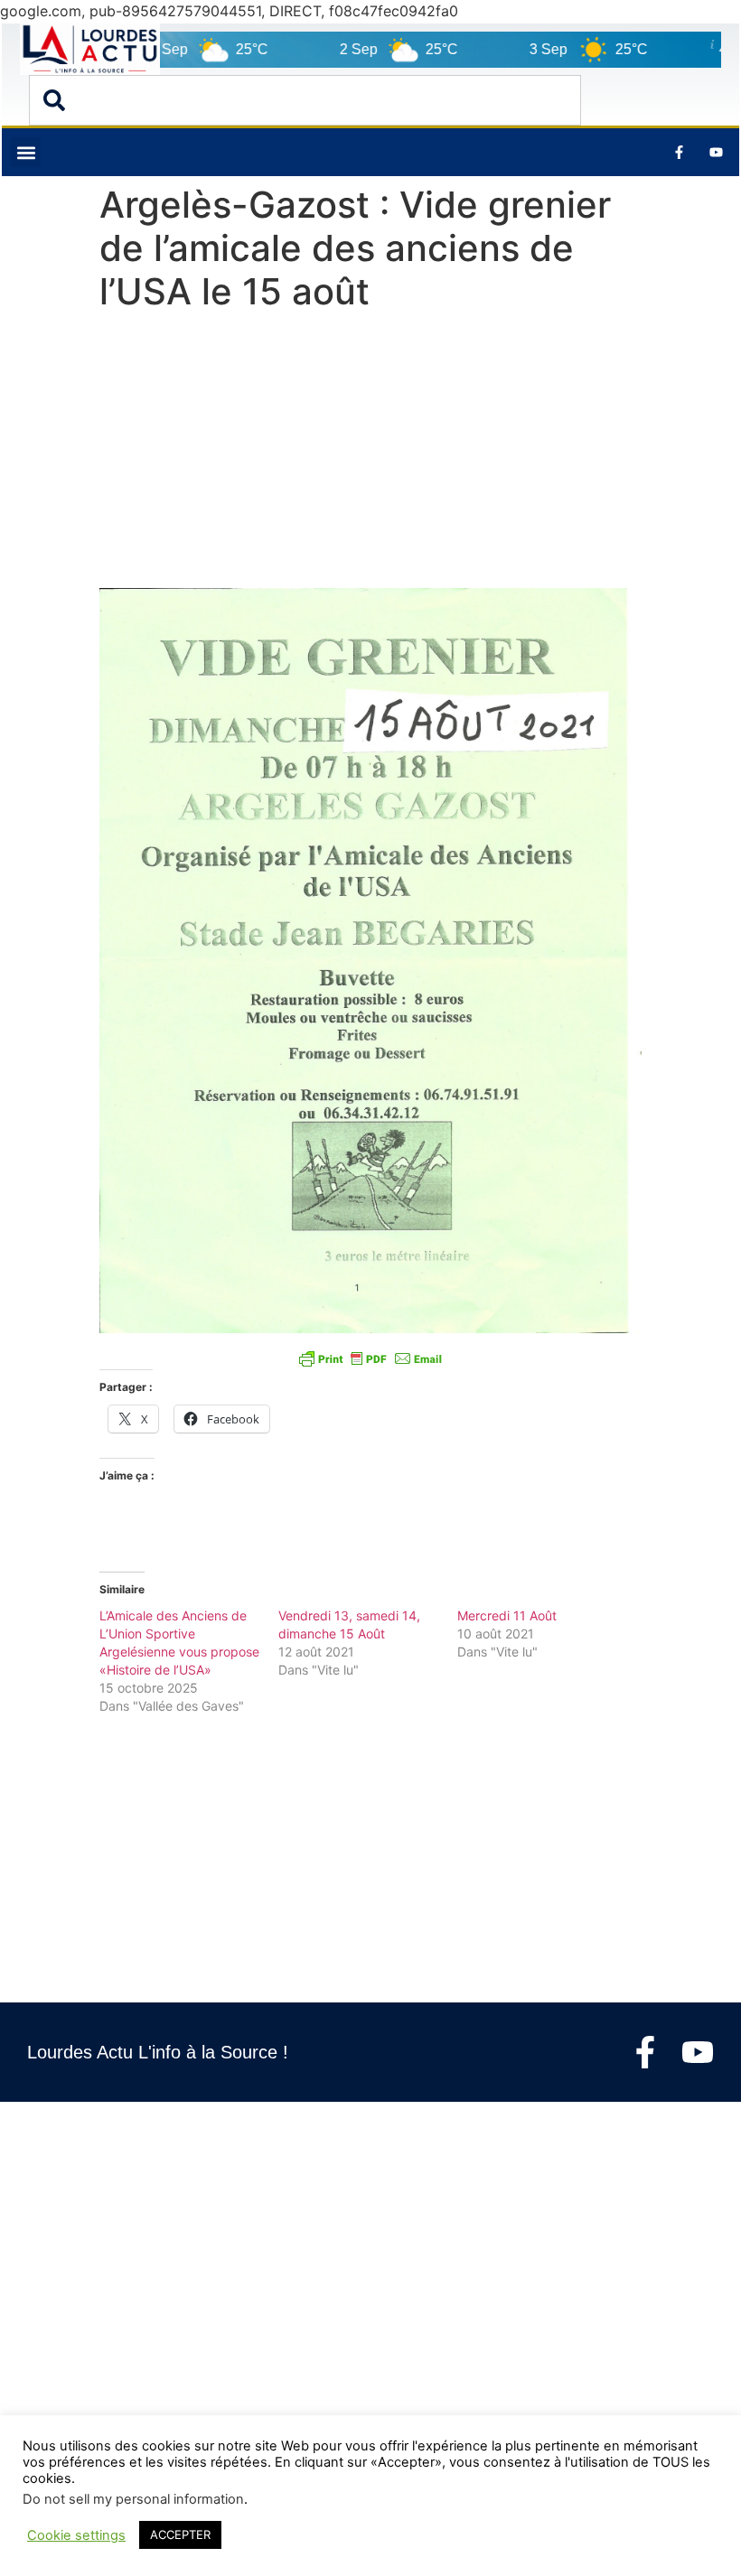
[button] (26, 152)
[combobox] (305, 100)
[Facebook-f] (645, 2052)
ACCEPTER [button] (180, 2534)
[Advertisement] (370, 454)
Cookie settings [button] (76, 2535)
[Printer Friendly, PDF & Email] (370, 1358)
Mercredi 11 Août (507, 1615)
